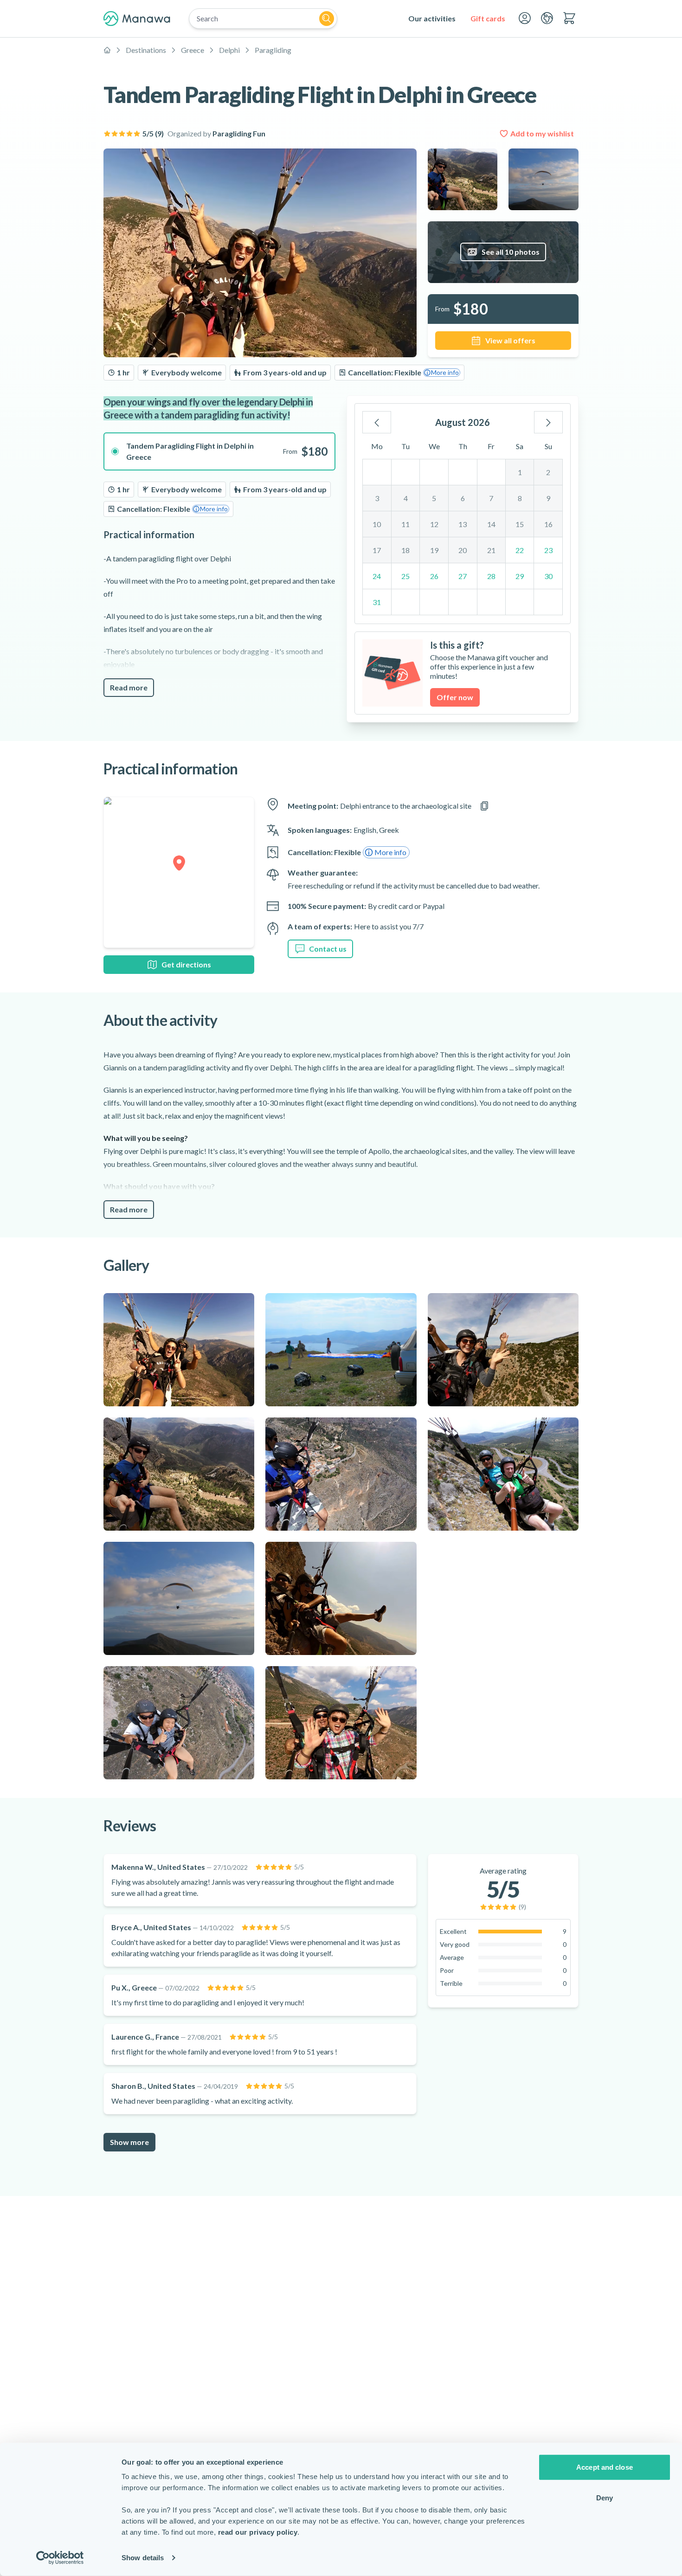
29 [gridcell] (520, 576)
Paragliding (273, 50)
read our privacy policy (258, 2532)
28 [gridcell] (491, 576)
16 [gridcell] (548, 524)
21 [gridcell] (491, 550)
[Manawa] (137, 19)
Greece (193, 50)
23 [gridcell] (548, 550)
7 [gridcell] (491, 498)
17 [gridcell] (377, 550)
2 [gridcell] (548, 472)
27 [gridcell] (463, 576)
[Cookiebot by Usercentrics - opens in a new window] (60, 2558)
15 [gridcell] (520, 524)
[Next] (548, 422)
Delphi (229, 50)
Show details (143, 2558)
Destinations (146, 50)
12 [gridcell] (434, 524)
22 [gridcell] (520, 550)
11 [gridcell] (405, 524)
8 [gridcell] (520, 498)
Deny (605, 2497)
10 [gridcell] (377, 524)
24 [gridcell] (377, 576)
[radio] (219, 451)
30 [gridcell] (548, 576)
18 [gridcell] (405, 550)
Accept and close (605, 2467)
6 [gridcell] (463, 498)
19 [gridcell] (434, 550)
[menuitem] (432, 19)
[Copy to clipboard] (484, 806)
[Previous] (377, 422)
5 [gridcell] (434, 498)
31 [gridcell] (377, 602)
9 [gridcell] (548, 498)
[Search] (327, 19)
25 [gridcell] (405, 576)
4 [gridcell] (406, 498)
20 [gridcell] (463, 550)
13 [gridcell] (463, 524)
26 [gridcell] (434, 576)
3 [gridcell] (377, 498)
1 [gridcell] (520, 472)
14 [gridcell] (491, 524)
